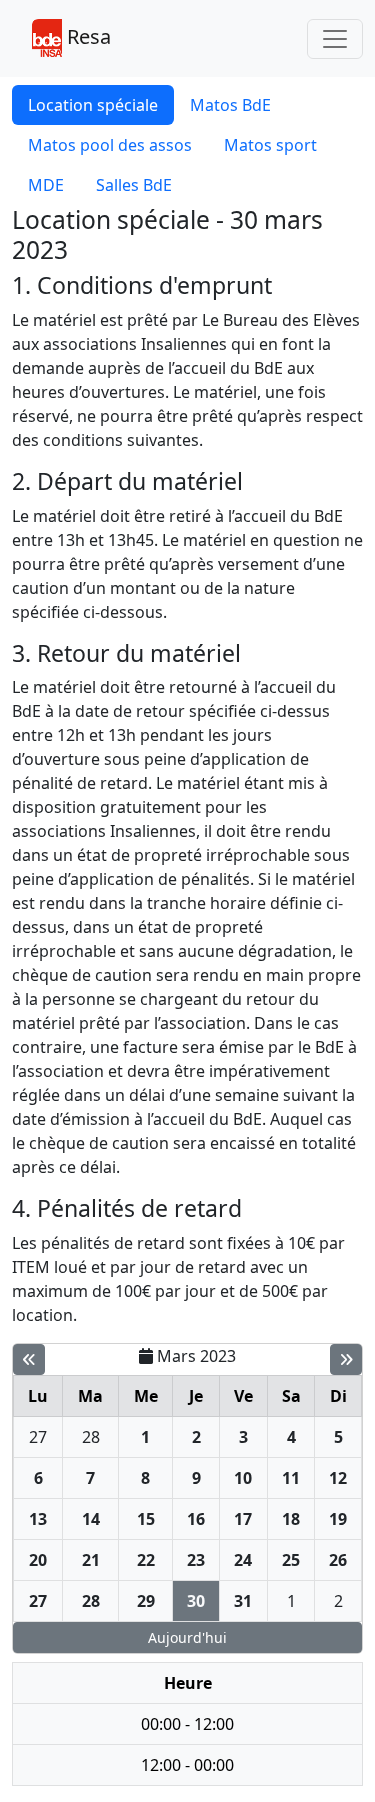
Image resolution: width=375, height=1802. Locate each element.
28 (91, 1437)
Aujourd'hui (187, 1637)
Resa (86, 36)
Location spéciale (93, 105)
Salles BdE (134, 185)
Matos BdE (230, 105)
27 (38, 1437)
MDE (46, 185)
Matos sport (270, 145)
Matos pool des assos (110, 145)
